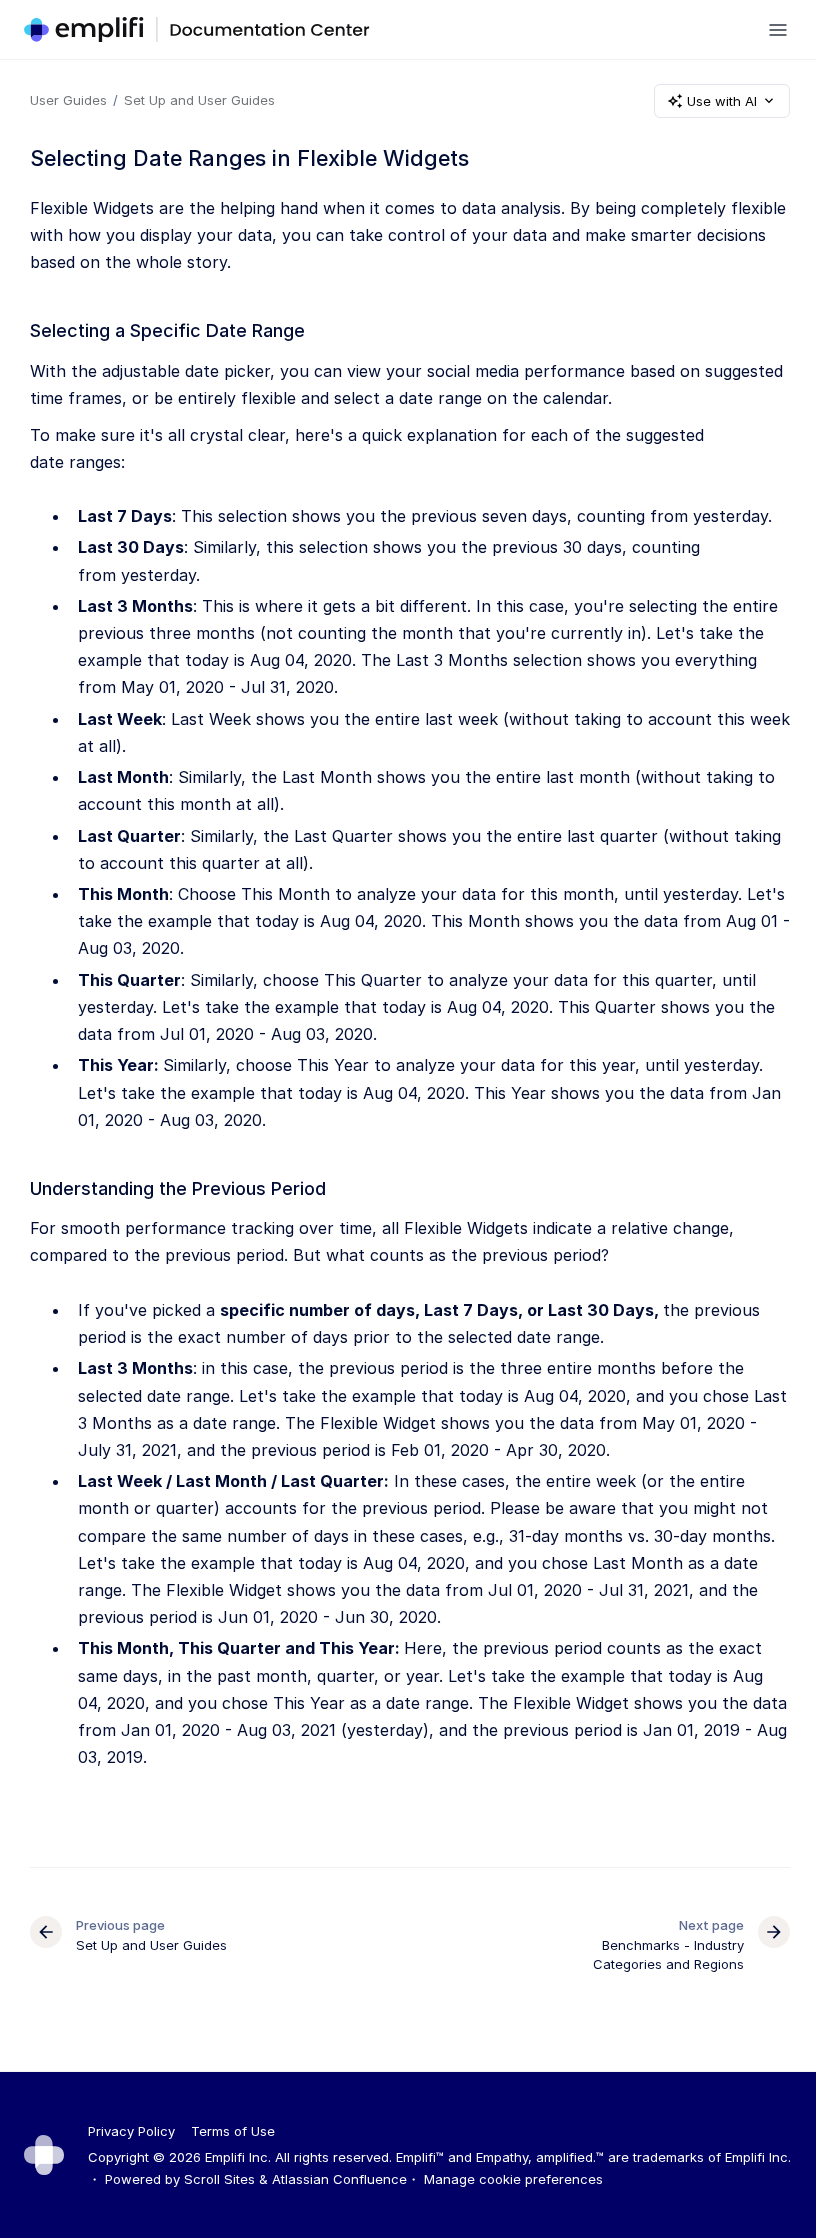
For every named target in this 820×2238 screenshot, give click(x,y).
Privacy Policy (131, 2131)
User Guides (68, 100)
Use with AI (722, 101)
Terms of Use (233, 2131)
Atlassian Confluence (339, 2179)
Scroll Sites (219, 2179)
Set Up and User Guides (199, 100)
